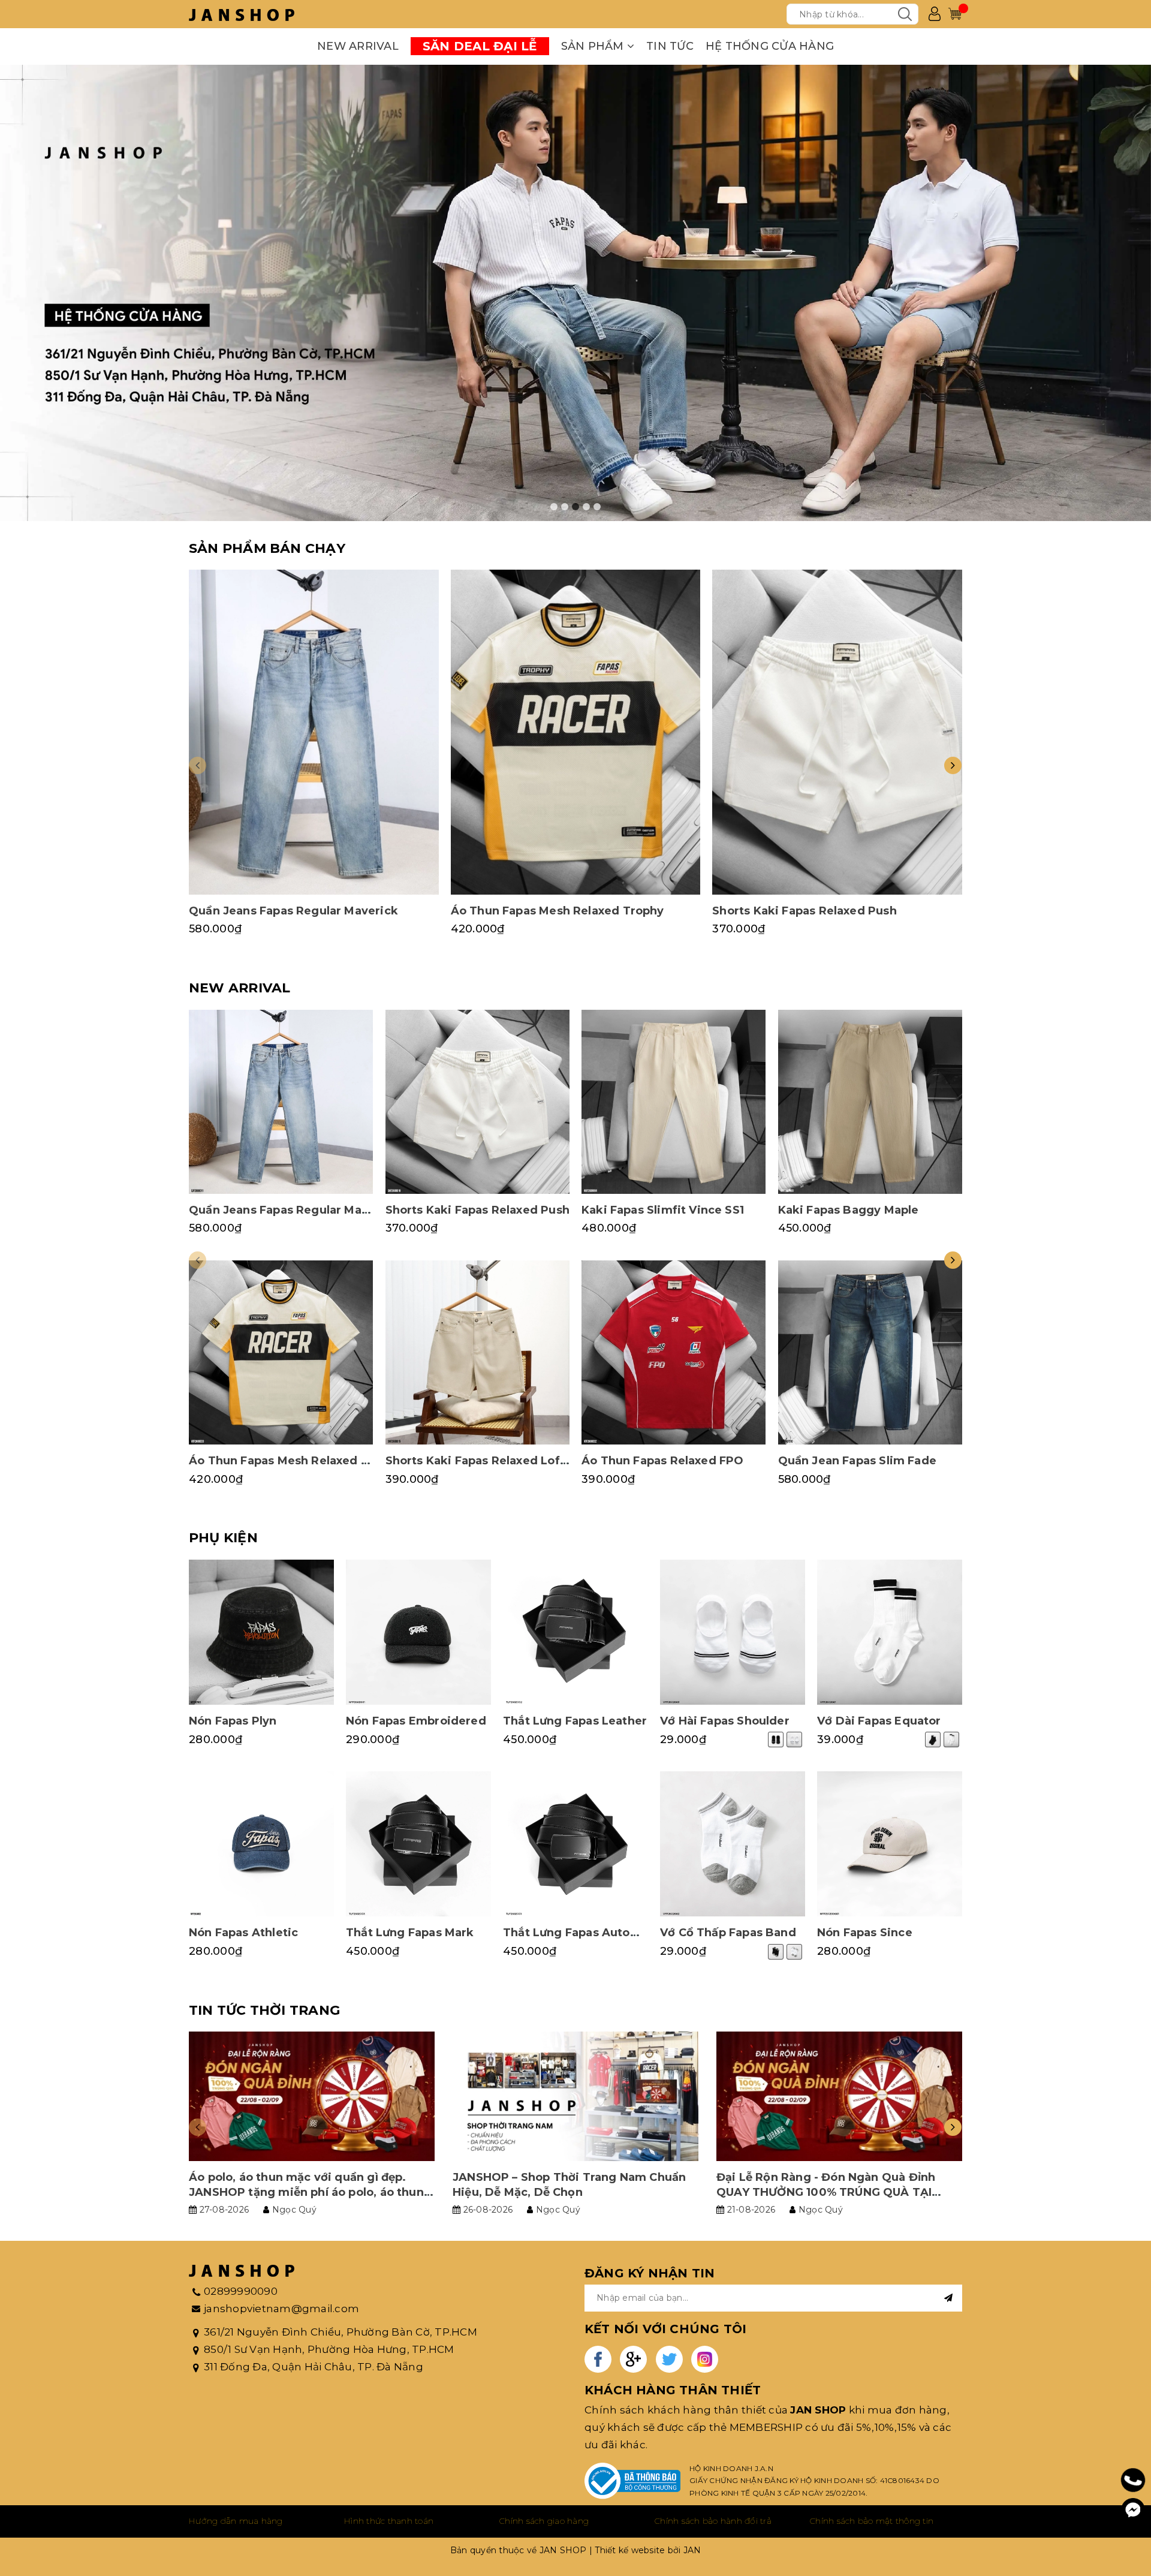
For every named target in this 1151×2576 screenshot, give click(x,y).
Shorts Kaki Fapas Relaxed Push (804, 911)
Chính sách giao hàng (544, 2521)
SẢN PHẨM (594, 46)
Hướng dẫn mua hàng (236, 2521)
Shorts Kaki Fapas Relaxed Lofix (478, 1461)
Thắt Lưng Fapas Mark (410, 1933)
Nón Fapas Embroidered (416, 1721)
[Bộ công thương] (632, 2481)
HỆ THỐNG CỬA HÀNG (770, 46)
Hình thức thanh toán (389, 2521)
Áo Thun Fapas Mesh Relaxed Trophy (558, 911)
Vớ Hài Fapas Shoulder (725, 1721)
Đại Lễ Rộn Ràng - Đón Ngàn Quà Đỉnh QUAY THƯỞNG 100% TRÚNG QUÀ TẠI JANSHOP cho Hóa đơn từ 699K (826, 2192)
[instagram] (705, 2359)
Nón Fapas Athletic (243, 1933)
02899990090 (241, 2291)
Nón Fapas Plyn (233, 1721)
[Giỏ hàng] (955, 14)
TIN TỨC (670, 46)
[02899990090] (1133, 2480)
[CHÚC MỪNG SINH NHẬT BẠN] (575, 293)
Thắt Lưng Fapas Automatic (583, 1933)
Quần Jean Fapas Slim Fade (858, 1461)
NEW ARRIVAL (358, 46)
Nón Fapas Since (865, 1933)
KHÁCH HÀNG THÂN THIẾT (673, 2390)
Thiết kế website (630, 2550)
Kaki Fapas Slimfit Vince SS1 (663, 1210)
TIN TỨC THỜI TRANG (264, 2010)
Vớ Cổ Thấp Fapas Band (728, 1933)
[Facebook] (1133, 2510)
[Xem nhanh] (314, 732)
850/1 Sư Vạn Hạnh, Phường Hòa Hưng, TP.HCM (329, 2349)
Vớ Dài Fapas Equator (879, 1721)
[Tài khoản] (935, 14)
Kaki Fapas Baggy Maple (849, 1210)
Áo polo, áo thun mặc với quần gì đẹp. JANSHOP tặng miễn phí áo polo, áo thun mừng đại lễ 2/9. (306, 2192)
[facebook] (598, 2359)
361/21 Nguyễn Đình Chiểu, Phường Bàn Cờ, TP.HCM (341, 2332)
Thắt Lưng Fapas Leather (575, 1721)
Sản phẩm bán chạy (267, 548)
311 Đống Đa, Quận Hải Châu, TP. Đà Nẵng (314, 2367)
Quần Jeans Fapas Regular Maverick (293, 911)
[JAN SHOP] (242, 14)
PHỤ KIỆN (223, 1538)
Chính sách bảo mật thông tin (872, 2521)
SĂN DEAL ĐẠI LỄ (480, 46)
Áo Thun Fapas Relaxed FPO (663, 1461)
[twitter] (669, 2359)
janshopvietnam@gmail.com (281, 2309)
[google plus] (633, 2359)
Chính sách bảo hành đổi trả (713, 2521)
